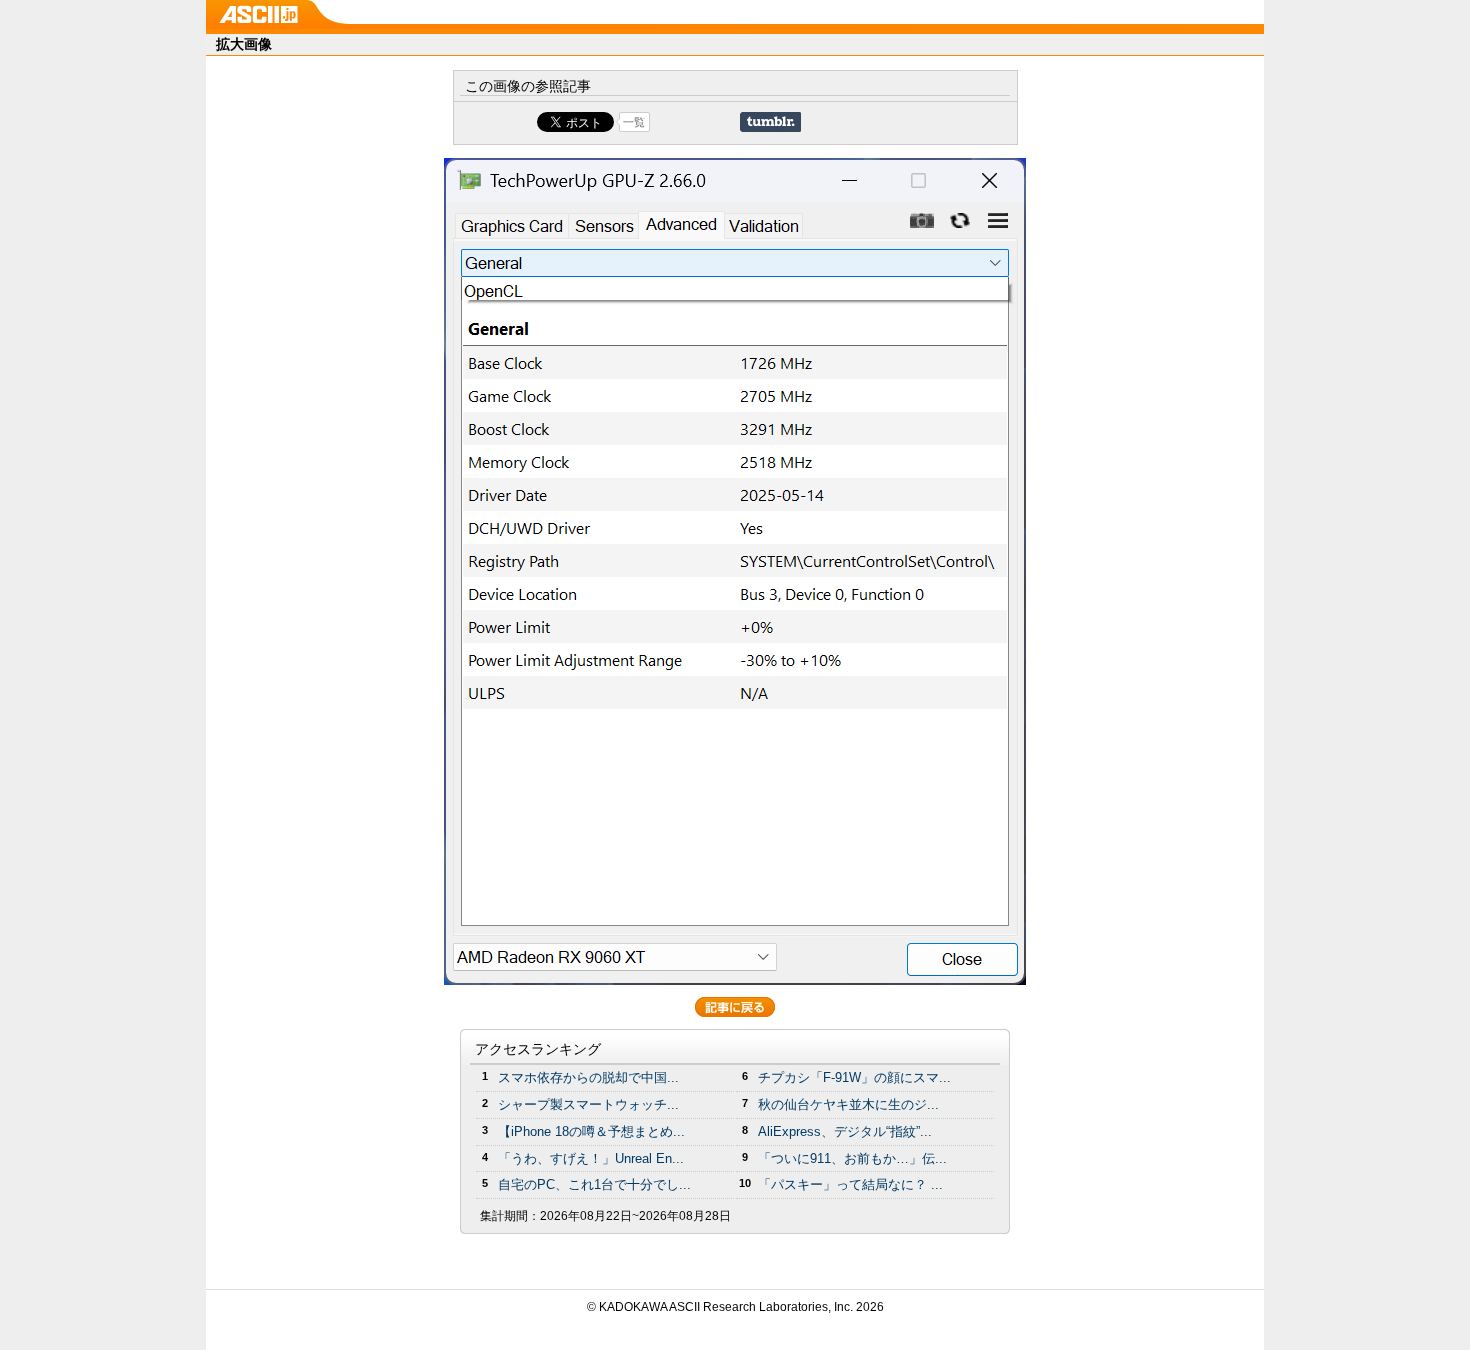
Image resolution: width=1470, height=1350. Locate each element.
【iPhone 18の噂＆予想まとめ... (591, 1131)
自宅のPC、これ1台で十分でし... (594, 1184)
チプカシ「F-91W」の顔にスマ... (854, 1077)
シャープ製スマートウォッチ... (588, 1104)
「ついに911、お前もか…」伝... (852, 1158)
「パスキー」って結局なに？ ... (850, 1184)
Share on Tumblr (770, 122)
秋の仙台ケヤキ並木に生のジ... (848, 1104)
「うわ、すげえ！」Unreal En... (591, 1158)
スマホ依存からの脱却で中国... (588, 1077)
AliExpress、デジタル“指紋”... (845, 1131)
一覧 (634, 122)
